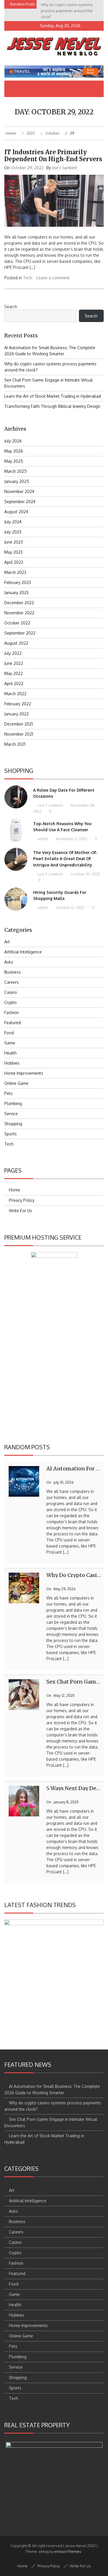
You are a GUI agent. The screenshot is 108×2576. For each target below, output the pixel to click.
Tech (28, 278)
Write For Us (20, 1211)
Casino (11, 992)
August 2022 (16, 643)
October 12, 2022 (70, 907)
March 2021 (15, 744)
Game (10, 1043)
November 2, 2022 (71, 839)
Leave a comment (53, 278)
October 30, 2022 (85, 874)
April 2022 (14, 683)
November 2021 (19, 734)
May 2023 (13, 552)
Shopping (13, 1124)
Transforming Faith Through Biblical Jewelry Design (52, 406)
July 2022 (13, 653)
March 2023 (15, 572)
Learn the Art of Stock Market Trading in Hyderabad (53, 396)
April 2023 (14, 562)
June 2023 (14, 542)
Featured (13, 1023)
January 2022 (17, 714)
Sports (11, 1134)
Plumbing (13, 1103)
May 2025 (14, 461)
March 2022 (15, 694)
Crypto (11, 1002)
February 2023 (18, 582)
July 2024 (13, 522)
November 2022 (19, 613)
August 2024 (16, 512)
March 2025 (16, 471)
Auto (9, 962)
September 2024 (20, 502)
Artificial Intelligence (23, 952)
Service (11, 1114)
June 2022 (14, 663)
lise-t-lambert (65, 168)
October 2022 (17, 623)
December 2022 (19, 603)
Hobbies (12, 1063)
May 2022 (14, 673)
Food (9, 1033)
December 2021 (19, 724)
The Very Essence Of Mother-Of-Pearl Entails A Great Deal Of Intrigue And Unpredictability (65, 859)
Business (13, 972)
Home (15, 1190)
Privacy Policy (22, 1200)
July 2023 (13, 532)
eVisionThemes (68, 2551)
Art (7, 942)
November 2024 (19, 491)
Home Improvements (24, 1073)
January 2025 (17, 481)
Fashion (12, 1012)
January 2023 (16, 593)
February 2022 (18, 704)
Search (11, 307)
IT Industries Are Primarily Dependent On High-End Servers (53, 156)
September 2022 (20, 633)
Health (11, 1053)
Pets (8, 1093)
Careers (12, 982)
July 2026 (13, 441)
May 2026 (14, 451)
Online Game (16, 1083)
